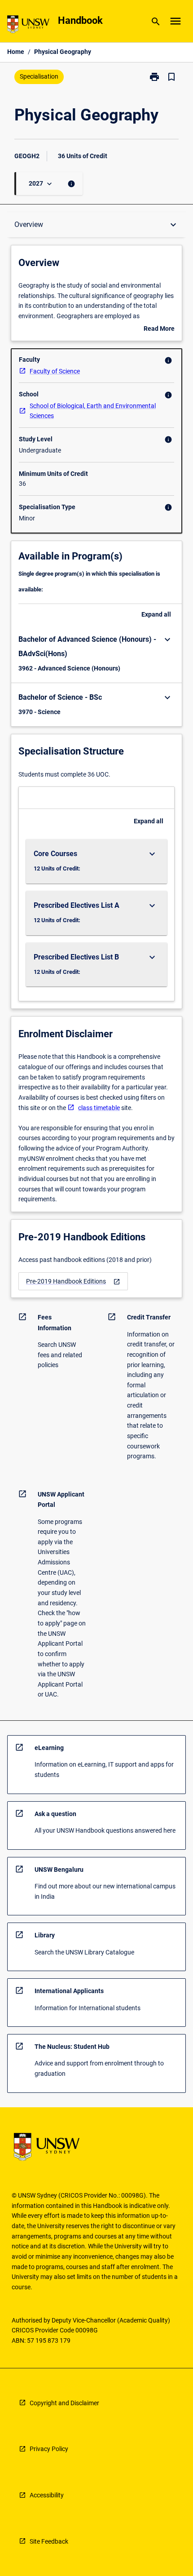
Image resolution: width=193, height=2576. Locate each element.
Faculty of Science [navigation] (55, 371)
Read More (159, 329)
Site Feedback (49, 2541)
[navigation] (73, 1281)
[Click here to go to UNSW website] (28, 26)
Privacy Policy (49, 2449)
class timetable (99, 1108)
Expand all (156, 614)
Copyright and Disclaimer (64, 2403)
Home (16, 52)
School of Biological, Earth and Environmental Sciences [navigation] (93, 411)
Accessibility (47, 2495)
